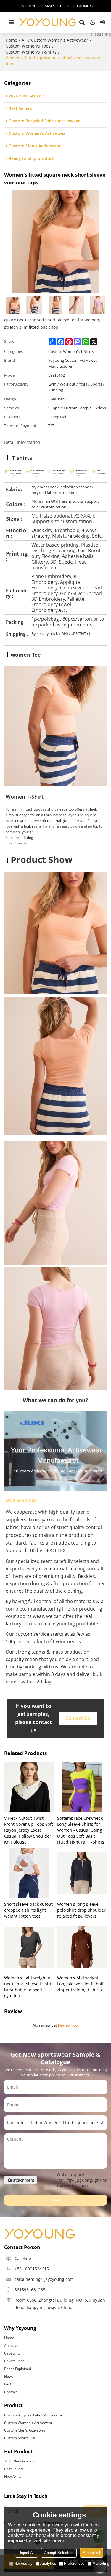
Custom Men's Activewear (26, 2430)
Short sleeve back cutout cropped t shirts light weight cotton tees (28, 1910)
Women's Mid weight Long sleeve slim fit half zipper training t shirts (80, 1984)
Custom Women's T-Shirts (31, 52)
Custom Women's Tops (28, 46)
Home (11, 40)
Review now (68, 2025)
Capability (12, 2353)
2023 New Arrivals (19, 2461)
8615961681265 (30, 2290)
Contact (11, 2392)
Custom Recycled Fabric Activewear (33, 2415)
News (9, 2376)
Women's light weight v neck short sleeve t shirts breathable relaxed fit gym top (29, 1987)
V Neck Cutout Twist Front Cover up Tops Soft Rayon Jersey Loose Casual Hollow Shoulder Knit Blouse (29, 1830)
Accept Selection (59, 2553)
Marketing (101, 2563)
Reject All (26, 2553)
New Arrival (14, 2477)
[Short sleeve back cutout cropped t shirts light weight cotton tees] (29, 1873)
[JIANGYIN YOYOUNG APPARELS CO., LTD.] (48, 22)
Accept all (91, 2553)
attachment (24, 2180)
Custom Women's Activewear (60, 40)
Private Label (15, 2361)
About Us (12, 2345)
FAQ (8, 2384)
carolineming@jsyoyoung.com (44, 2279)
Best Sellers (14, 2469)
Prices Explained (18, 2369)
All (24, 40)
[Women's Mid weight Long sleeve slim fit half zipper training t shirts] (82, 1947)
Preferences (74, 2563)
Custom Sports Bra (20, 2438)
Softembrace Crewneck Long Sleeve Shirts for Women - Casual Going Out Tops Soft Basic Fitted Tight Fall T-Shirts (81, 1830)
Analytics (48, 2563)
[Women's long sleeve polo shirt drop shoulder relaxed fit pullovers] (82, 1873)
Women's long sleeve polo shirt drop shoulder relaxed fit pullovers (81, 1910)
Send (56, 2200)
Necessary (23, 2563)
